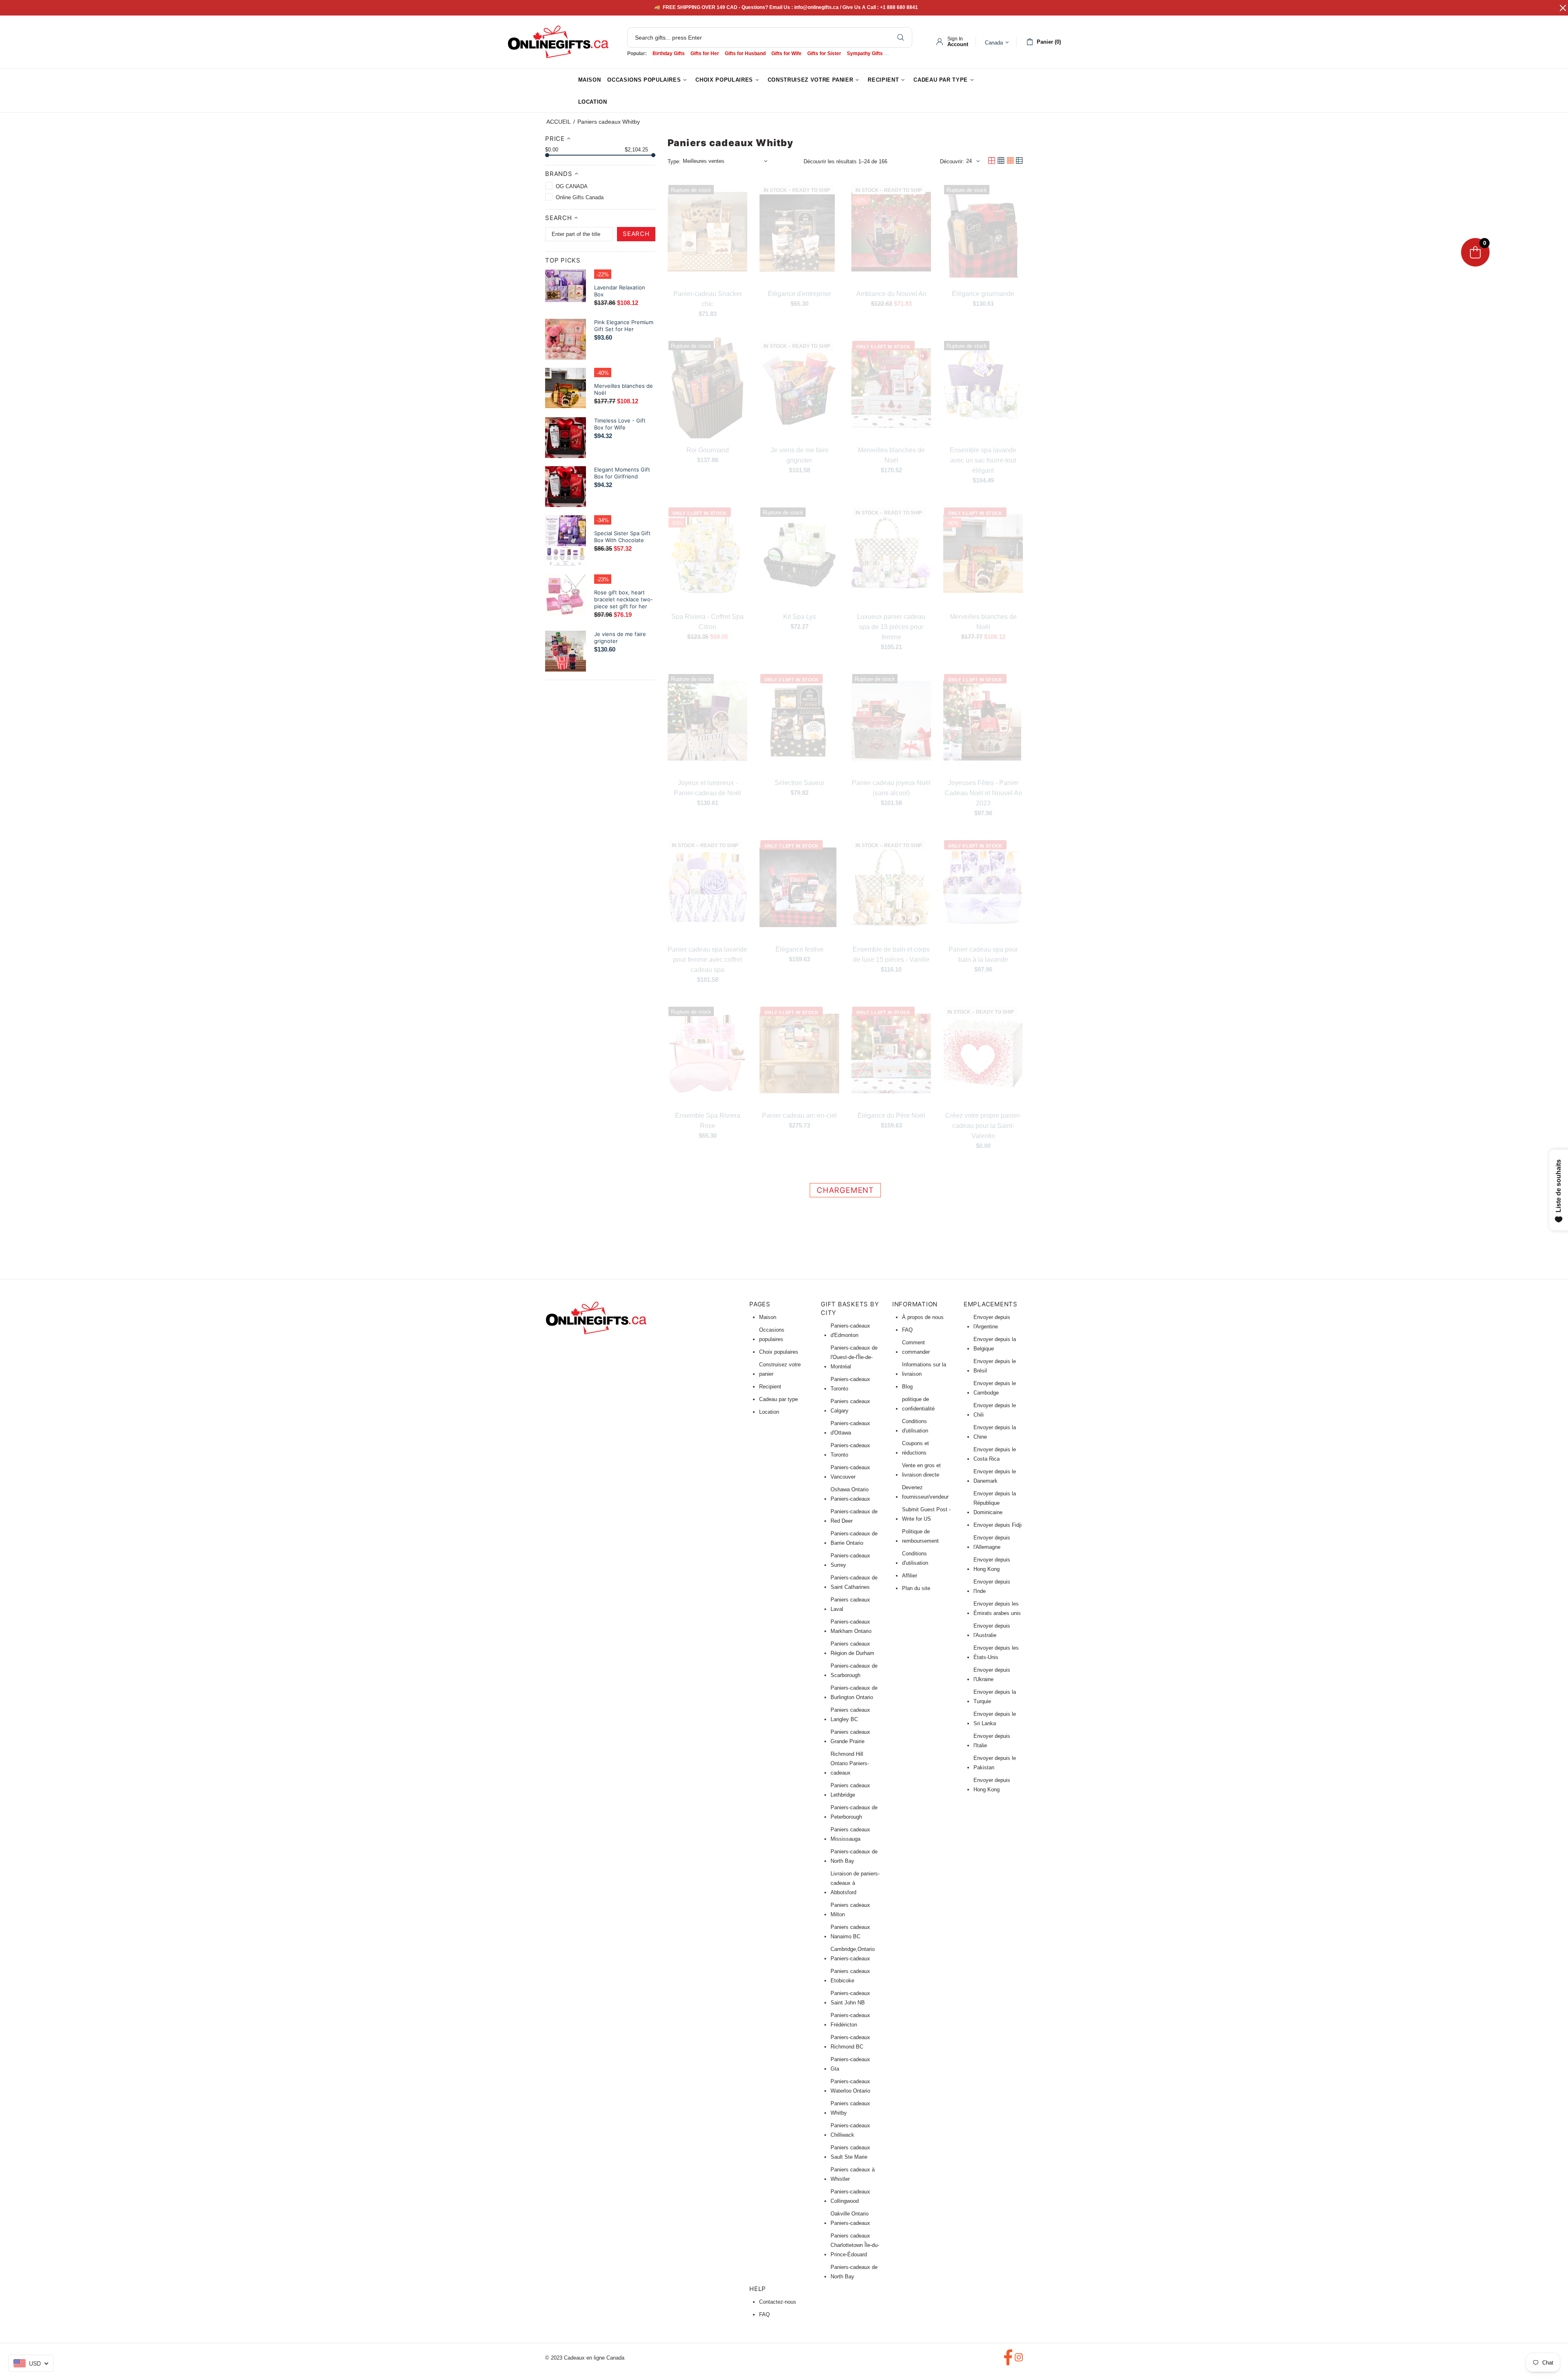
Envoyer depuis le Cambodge (995, 1388)
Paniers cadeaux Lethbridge (850, 1790)
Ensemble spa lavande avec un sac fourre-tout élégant (983, 460)
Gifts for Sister (824, 53)
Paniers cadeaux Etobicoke (850, 1976)
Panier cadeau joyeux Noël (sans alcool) (891, 788)
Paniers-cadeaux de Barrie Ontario (854, 1538)
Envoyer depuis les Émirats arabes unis (997, 1608)
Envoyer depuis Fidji (998, 1525)
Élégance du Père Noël (891, 1115)
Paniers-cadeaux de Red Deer (854, 1516)
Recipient (770, 1387)
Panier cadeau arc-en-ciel (799, 1115)
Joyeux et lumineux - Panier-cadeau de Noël (707, 788)
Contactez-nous (778, 2302)
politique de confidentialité (918, 1404)
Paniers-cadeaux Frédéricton (850, 2020)
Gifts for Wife (786, 53)
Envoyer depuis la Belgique (995, 1344)
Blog (907, 1387)
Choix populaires (779, 1352)
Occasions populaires (772, 1335)
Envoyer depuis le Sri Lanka (995, 1719)
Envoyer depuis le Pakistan (995, 1763)
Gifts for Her (705, 53)
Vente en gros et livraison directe (921, 1470)
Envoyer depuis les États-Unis (996, 1653)
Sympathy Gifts (865, 53)
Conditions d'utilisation (915, 1426)
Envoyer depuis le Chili (995, 1410)
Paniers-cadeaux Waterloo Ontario (850, 2086)
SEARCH (636, 234)
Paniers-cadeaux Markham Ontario (851, 1626)
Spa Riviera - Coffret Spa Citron (707, 622)
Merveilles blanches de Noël (624, 389)
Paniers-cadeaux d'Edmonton (850, 1330)
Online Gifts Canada (558, 42)
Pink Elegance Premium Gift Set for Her (624, 326)
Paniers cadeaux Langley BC (850, 1715)
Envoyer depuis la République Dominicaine (995, 1503)
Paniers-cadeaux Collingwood (850, 2196)
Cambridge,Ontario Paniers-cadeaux (853, 1954)
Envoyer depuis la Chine (995, 1432)
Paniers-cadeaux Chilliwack (850, 2130)
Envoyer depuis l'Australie (992, 1630)
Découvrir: (952, 161)
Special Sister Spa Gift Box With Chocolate (622, 537)
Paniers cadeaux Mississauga (850, 1834)
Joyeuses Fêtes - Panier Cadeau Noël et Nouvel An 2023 (983, 793)
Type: (674, 161)
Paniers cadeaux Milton (850, 1910)
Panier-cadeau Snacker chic (708, 299)
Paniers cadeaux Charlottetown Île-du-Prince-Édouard (855, 2245)
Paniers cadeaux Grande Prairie (850, 1737)
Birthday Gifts (669, 53)
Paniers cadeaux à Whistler (853, 2174)
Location (769, 1412)
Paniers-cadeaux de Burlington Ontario (854, 1693)
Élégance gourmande (983, 294)
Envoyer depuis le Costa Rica (995, 1454)
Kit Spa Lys (800, 617)
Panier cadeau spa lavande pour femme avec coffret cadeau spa (707, 960)
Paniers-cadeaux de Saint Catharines (854, 1582)
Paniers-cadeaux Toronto (850, 1384)
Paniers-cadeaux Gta (850, 2064)
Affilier (910, 1576)
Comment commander (916, 1347)
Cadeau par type (778, 1399)
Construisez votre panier (780, 1369)
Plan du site (916, 1588)
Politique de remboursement (920, 1536)
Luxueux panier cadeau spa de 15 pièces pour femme (891, 627)
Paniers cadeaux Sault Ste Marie (850, 2152)
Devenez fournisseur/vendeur (925, 1492)
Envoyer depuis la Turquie (995, 1697)
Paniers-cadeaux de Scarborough (854, 1670)
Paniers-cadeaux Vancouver (850, 1472)
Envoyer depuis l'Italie (992, 1741)
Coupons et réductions (915, 1448)
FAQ (907, 1330)
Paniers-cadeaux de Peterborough (854, 1812)
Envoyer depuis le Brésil (995, 1366)
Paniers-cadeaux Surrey (850, 1560)
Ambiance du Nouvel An (891, 294)
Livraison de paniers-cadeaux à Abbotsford (855, 1883)
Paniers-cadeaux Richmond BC (850, 2042)
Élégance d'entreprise (799, 294)
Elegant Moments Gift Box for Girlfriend (622, 473)
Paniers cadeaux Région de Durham (852, 1648)
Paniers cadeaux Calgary (850, 1406)
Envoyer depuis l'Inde (992, 1586)
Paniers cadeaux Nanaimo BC (850, 1932)
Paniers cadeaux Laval (850, 1604)
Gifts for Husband (745, 53)
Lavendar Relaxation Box (620, 291)
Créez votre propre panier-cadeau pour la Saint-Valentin (983, 1126)
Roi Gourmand (708, 450)
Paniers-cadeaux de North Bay (854, 1856)
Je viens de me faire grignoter (620, 637)
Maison (768, 1317)
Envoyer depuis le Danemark (995, 1476)
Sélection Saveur (800, 783)
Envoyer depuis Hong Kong (992, 1564)
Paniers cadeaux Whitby (850, 2108)
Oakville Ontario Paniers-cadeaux (850, 2218)
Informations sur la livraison (924, 1369)
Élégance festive (800, 949)
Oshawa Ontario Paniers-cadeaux (850, 1494)
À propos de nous (923, 1317)
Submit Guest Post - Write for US (926, 1514)
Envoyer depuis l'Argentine (992, 1322)
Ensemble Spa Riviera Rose (708, 1121)
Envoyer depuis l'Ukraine (992, 1675)
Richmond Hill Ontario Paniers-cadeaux (850, 1763)
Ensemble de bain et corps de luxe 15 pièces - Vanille (891, 954)
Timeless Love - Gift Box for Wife (620, 424)
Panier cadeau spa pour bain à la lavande (983, 954)
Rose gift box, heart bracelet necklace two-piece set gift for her (624, 599)
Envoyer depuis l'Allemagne (992, 1542)
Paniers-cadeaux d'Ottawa (850, 1428)
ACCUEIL (559, 122)
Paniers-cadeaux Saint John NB (850, 1998)
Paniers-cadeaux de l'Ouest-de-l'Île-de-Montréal (854, 1357)
